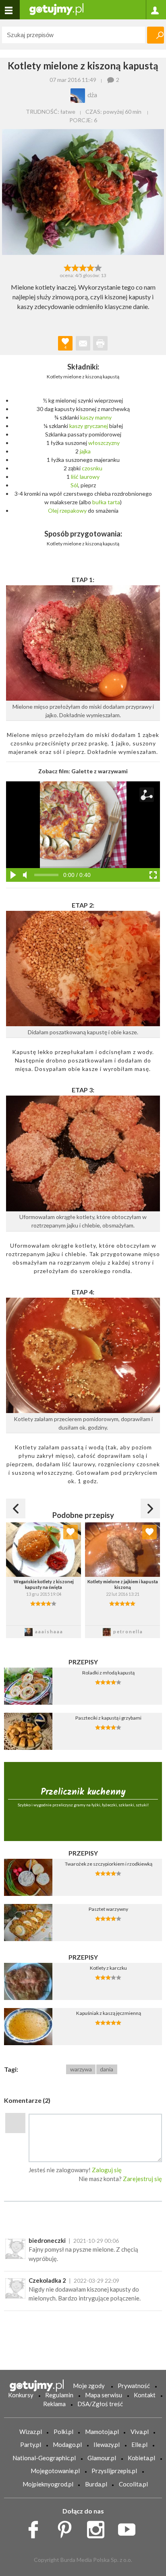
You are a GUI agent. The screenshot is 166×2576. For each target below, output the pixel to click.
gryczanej (96, 426)
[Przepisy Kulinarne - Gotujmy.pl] (56, 9)
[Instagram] (99, 2528)
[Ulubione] (71, 1532)
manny (103, 417)
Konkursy (21, 2395)
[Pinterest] (67, 2528)
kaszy (87, 417)
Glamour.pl (102, 2458)
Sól (74, 485)
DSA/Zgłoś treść (100, 2404)
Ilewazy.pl (107, 2444)
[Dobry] (83, 267)
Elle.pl (139, 2444)
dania (107, 2069)
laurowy (90, 477)
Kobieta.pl (141, 2458)
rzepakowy (73, 510)
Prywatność (134, 2386)
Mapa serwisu (104, 2395)
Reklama (54, 2404)
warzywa (81, 2069)
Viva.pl (140, 2432)
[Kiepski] (67, 267)
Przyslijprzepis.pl (114, 2471)
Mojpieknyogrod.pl (48, 2484)
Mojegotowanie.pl (55, 2471)
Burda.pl (96, 2484)
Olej (53, 510)
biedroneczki (47, 2240)
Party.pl (31, 2444)
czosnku (92, 468)
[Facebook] (36, 2528)
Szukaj (156, 35)
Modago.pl (67, 2444)
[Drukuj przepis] (100, 343)
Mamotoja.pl (102, 2432)
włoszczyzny (104, 443)
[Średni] (75, 267)
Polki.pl (63, 2432)
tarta (114, 502)
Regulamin (59, 2395)
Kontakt (145, 2395)
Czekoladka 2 (47, 2280)
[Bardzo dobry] (91, 267)
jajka (85, 451)
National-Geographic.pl (44, 2458)
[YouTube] (130, 2528)
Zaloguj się (107, 2170)
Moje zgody (89, 2386)
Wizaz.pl (31, 2432)
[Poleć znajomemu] (83, 343)
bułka (99, 502)
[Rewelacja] (99, 267)
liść (75, 477)
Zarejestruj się (142, 2179)
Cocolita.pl (133, 2484)
